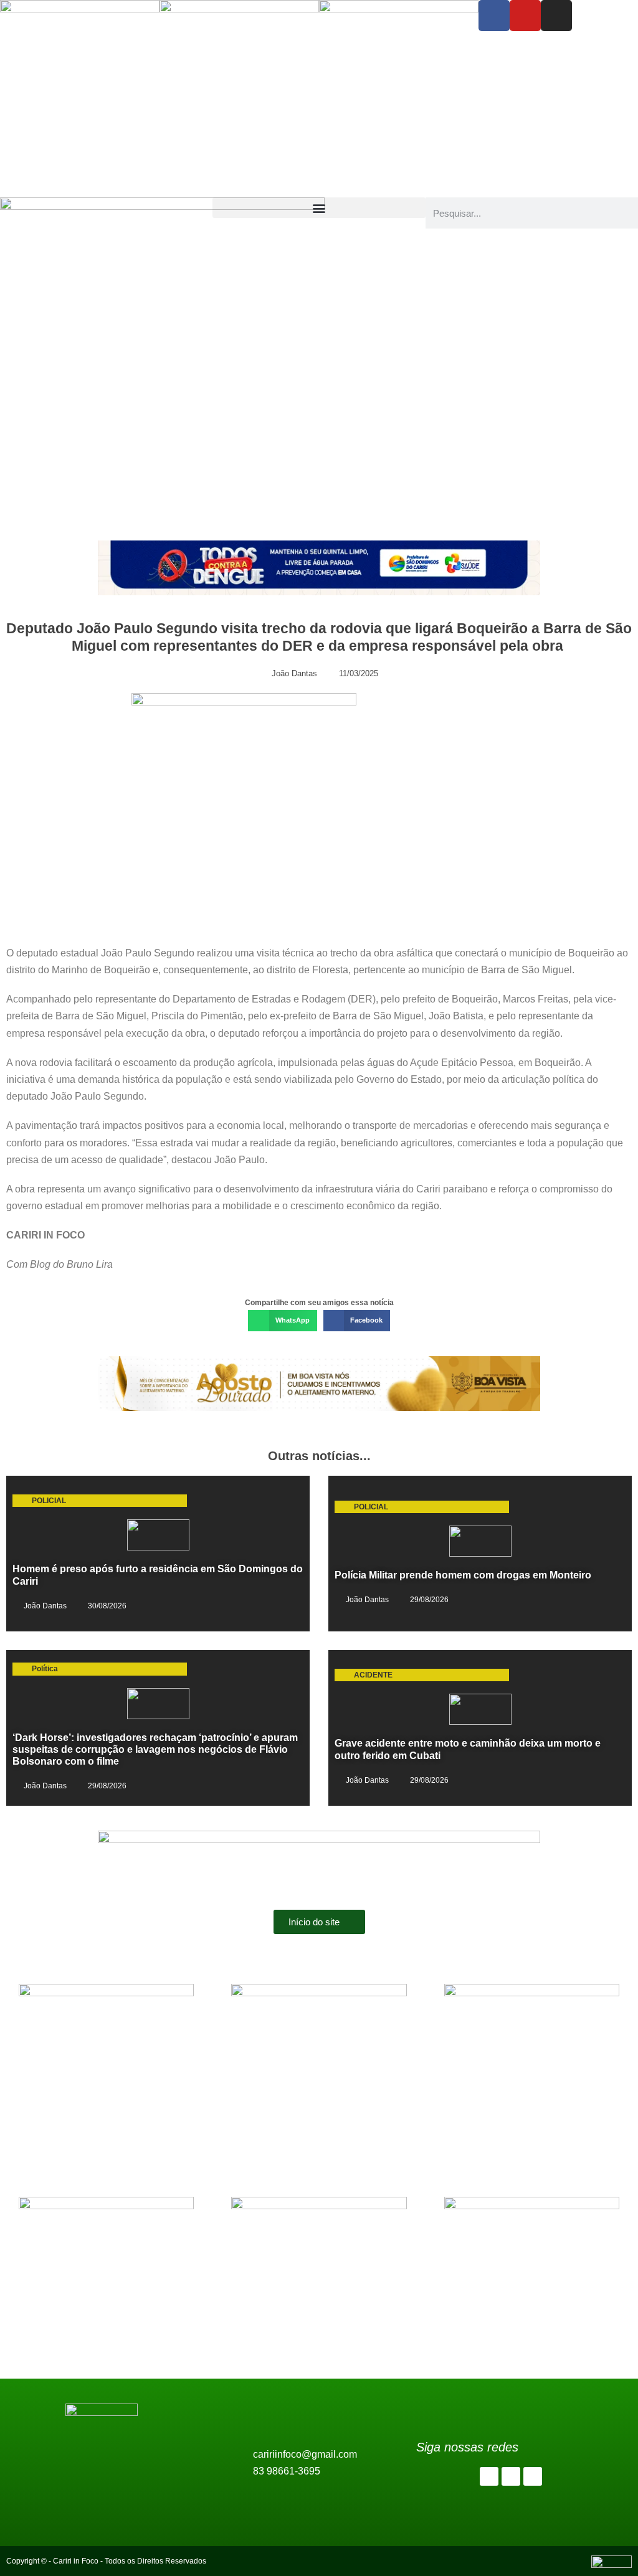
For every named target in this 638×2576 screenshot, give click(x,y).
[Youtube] (525, 16)
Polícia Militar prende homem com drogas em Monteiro (463, 1575)
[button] (319, 208)
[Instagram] (556, 16)
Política (45, 1669)
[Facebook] (494, 16)
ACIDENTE (373, 1675)
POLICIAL (49, 1501)
